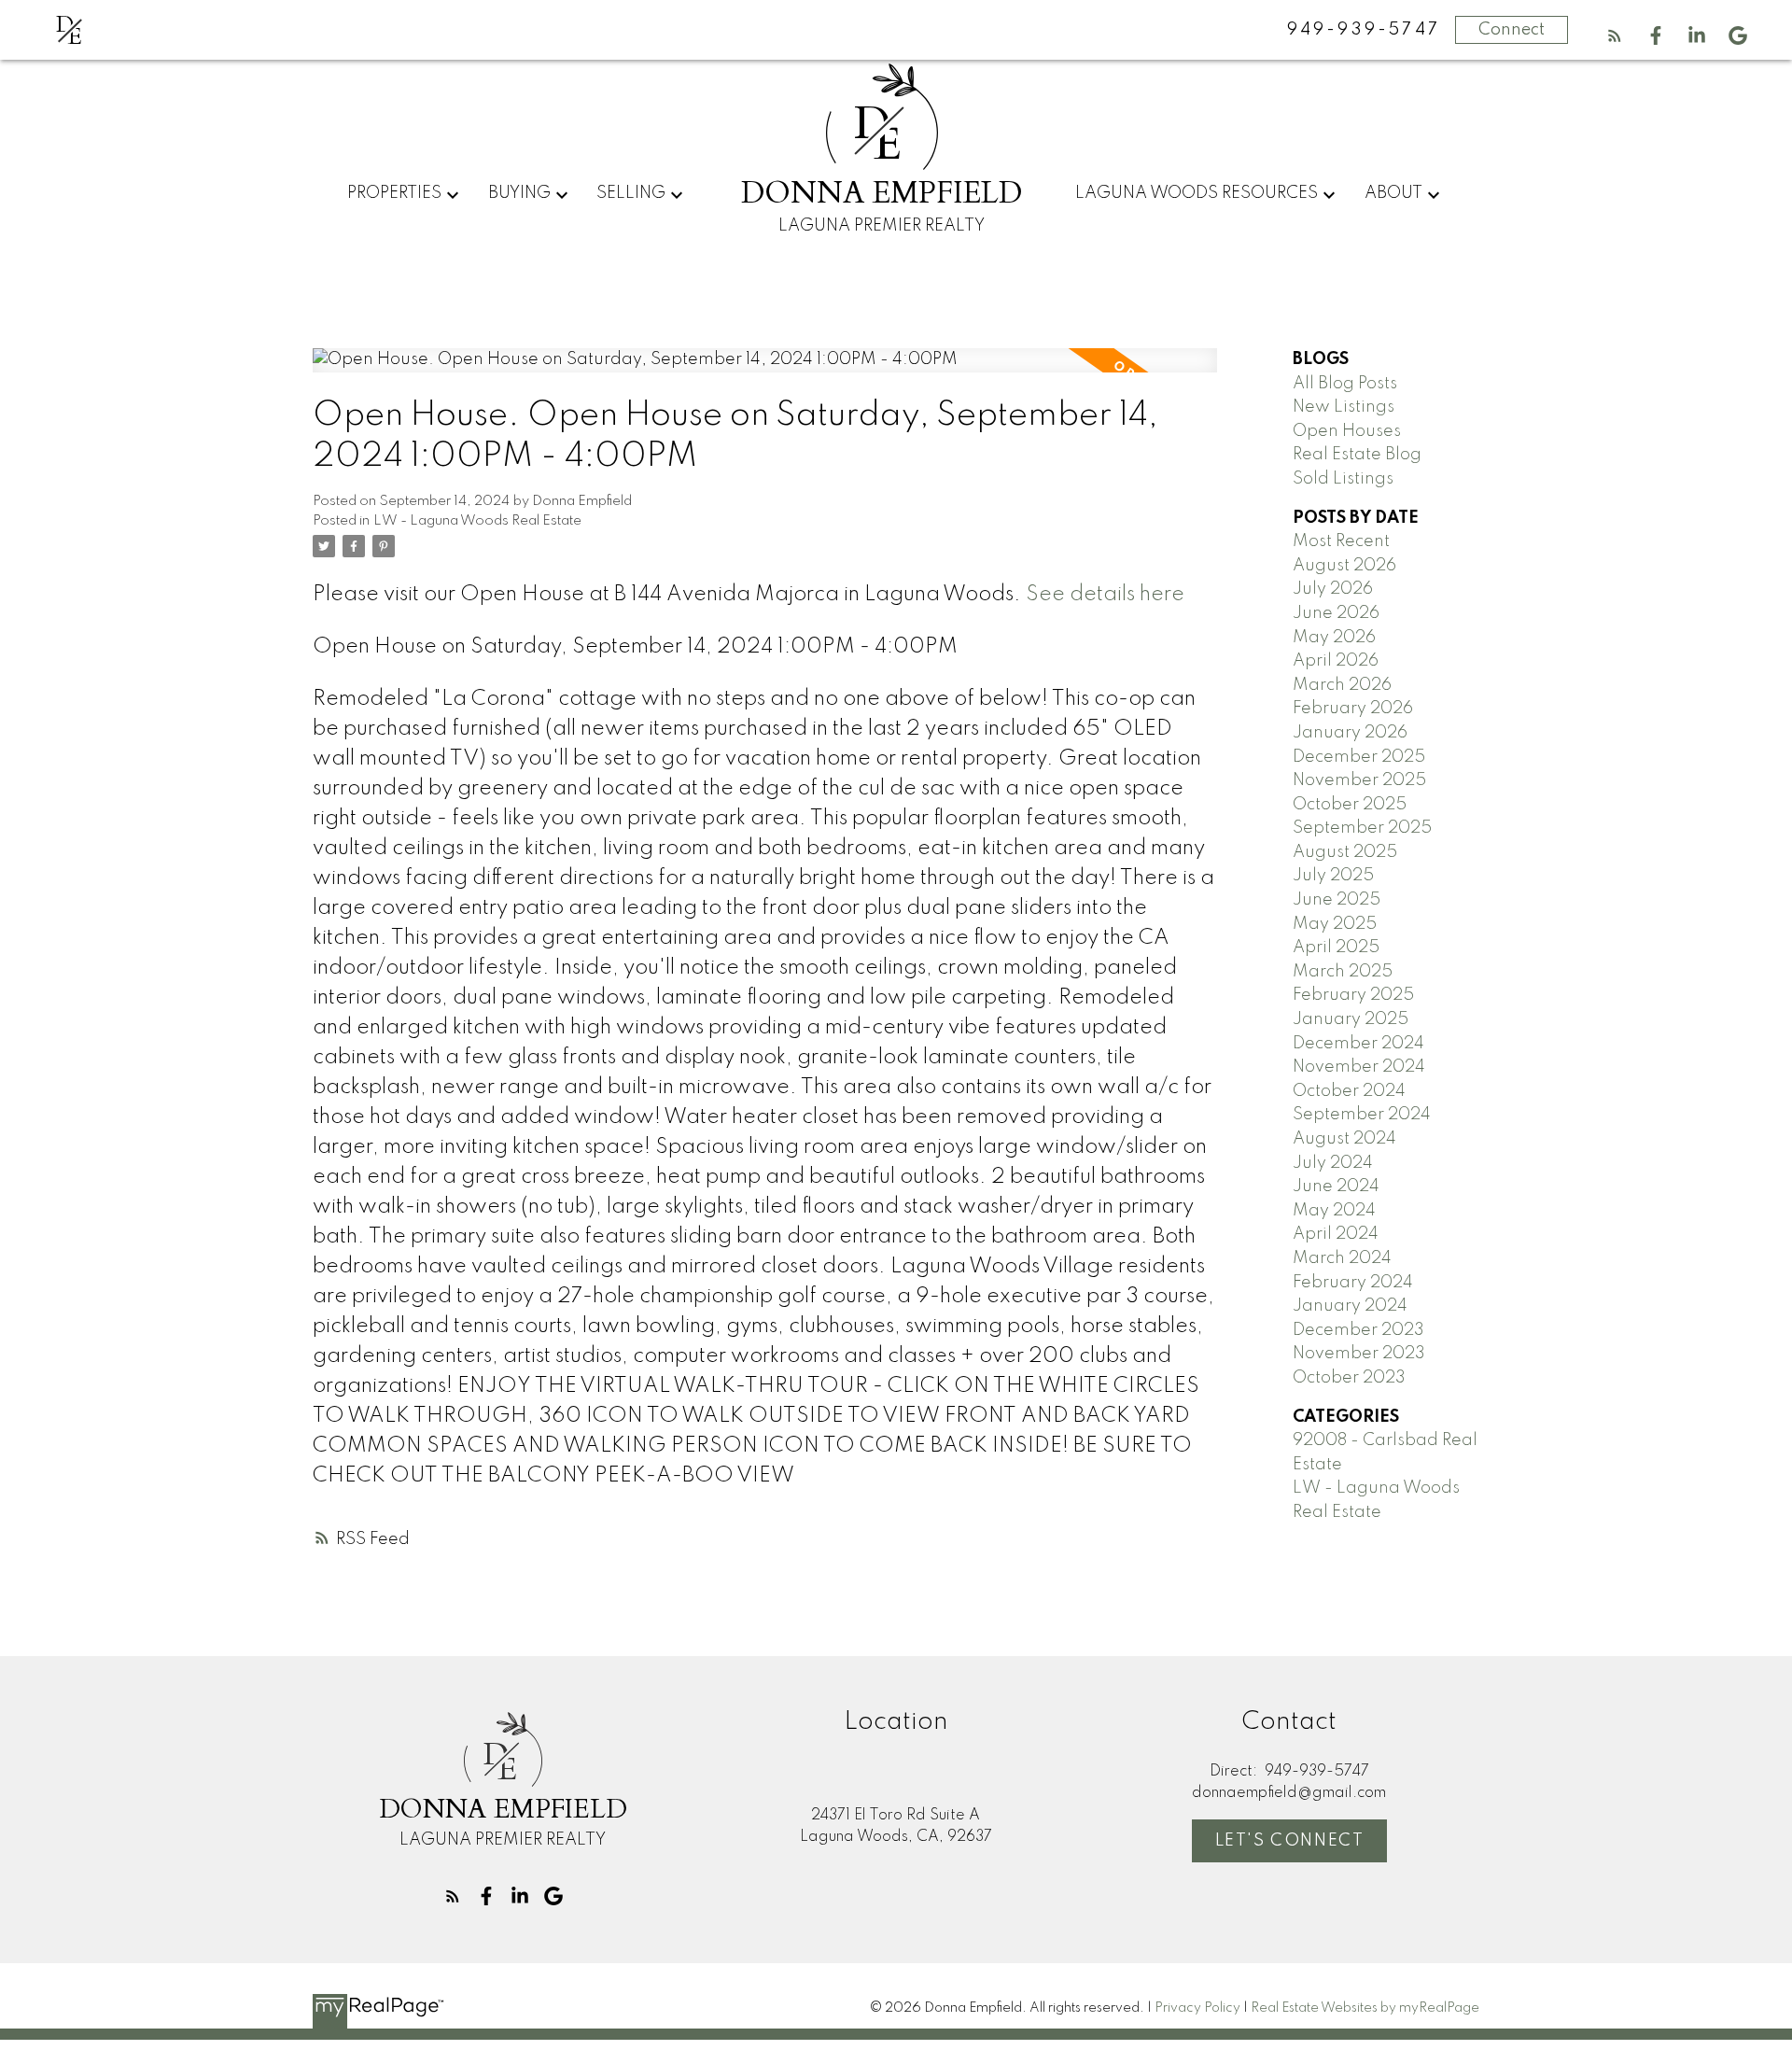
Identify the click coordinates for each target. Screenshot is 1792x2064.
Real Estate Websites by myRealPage (1365, 2008)
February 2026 (1353, 709)
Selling (631, 193)
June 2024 (1336, 1186)
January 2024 (1350, 1306)
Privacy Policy (1197, 2008)
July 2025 (1333, 876)
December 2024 (1358, 1044)
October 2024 (1349, 1091)
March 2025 (1343, 972)
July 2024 (1333, 1163)
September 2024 (1362, 1115)
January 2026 (1350, 733)
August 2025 (1345, 852)
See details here (1105, 595)
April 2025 (1336, 948)
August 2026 (1344, 566)
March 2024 (1342, 1258)
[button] (1615, 35)
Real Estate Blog (1357, 455)
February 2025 (1353, 995)
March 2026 (1342, 685)
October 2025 (1350, 805)
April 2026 (1336, 661)
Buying (519, 193)
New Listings (1344, 407)
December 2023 (1358, 1330)
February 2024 (1353, 1283)
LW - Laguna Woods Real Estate (477, 521)
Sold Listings (1343, 479)
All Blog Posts (1345, 384)
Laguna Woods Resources (1197, 193)
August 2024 (1344, 1139)
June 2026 (1336, 613)
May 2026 (1334, 638)
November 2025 (1359, 780)
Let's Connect (1290, 1841)
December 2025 (1359, 757)
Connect (1512, 30)
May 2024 (1334, 1211)
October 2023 (1349, 1378)
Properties (394, 193)
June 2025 (1337, 900)
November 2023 (1359, 1354)
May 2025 (1335, 924)
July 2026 (1333, 589)
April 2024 (1336, 1234)
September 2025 (1362, 828)
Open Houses (1347, 431)
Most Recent (1341, 541)
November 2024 (1359, 1067)
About (1393, 193)
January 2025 (1351, 1019)
